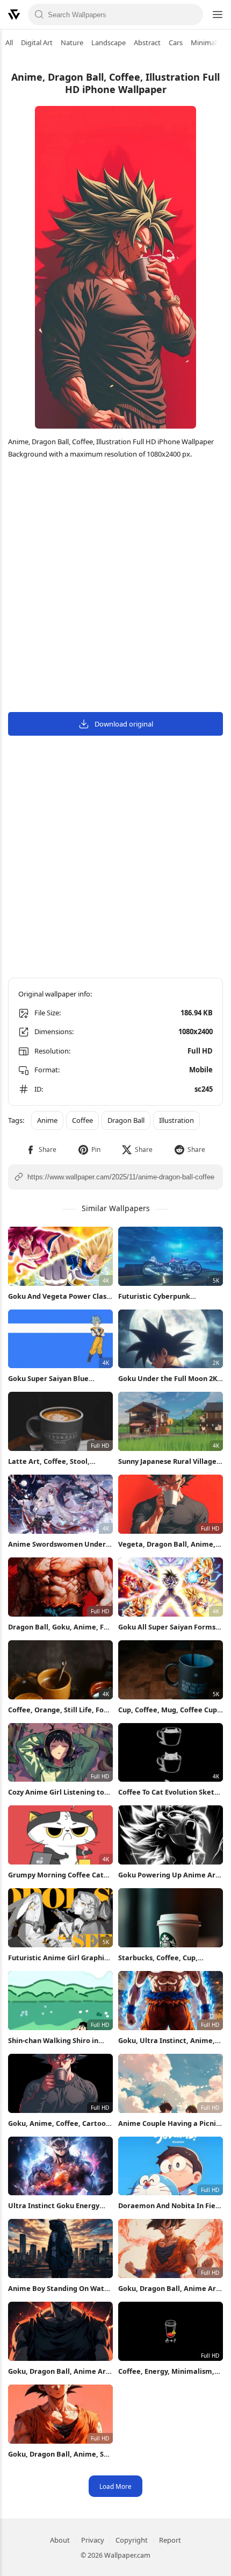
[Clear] (192, 15)
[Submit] (39, 15)
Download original (124, 724)
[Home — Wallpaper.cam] (14, 15)
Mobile (201, 1070)
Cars (176, 42)
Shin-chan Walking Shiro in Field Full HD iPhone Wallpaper (60, 2041)
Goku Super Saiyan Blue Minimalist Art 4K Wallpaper (56, 1379)
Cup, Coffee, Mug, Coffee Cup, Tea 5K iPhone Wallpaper (169, 1710)
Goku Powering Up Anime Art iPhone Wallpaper (168, 1875)
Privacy (93, 2540)
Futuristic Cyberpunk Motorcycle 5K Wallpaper (161, 1296)
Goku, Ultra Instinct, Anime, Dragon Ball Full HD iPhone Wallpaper (167, 2041)
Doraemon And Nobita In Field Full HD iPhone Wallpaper (170, 2206)
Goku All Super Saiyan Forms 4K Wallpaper (167, 1627)
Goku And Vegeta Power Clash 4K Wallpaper (59, 1296)
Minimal (204, 42)
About (60, 2540)
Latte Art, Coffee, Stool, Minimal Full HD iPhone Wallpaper (49, 1461)
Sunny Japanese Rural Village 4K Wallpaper (167, 1461)
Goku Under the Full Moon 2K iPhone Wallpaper (168, 1379)
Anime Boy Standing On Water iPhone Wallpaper (60, 2289)
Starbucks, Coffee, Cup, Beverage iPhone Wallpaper (166, 1958)
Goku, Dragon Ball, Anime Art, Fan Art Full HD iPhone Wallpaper (170, 2289)
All (9, 42)
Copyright (132, 2540)
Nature (72, 42)
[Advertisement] (115, 587)
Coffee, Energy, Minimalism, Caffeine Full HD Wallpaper (166, 2371)
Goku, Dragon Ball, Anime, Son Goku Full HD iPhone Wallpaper (60, 2454)
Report (170, 2540)
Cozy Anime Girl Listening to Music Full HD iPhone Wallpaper (56, 1792)
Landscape (109, 42)
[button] (41, 1150)
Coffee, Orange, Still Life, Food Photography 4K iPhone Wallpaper (60, 1710)
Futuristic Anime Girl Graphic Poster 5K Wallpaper (58, 1958)
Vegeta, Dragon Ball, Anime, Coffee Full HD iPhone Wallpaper (167, 1544)
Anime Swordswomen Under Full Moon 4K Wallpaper (57, 1544)
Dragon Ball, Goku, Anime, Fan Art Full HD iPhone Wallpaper (60, 1627)
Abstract (147, 42)
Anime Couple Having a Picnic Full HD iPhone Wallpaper (169, 2123)
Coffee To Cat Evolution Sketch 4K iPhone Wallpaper (170, 1792)
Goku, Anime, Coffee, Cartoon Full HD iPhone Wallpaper (59, 2123)
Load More (115, 2486)
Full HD (200, 1051)
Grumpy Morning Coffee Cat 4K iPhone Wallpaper (56, 1875)
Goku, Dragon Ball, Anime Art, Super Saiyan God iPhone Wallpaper (60, 2371)
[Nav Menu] (217, 15)
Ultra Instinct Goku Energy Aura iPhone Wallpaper (54, 2206)
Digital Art (37, 42)
